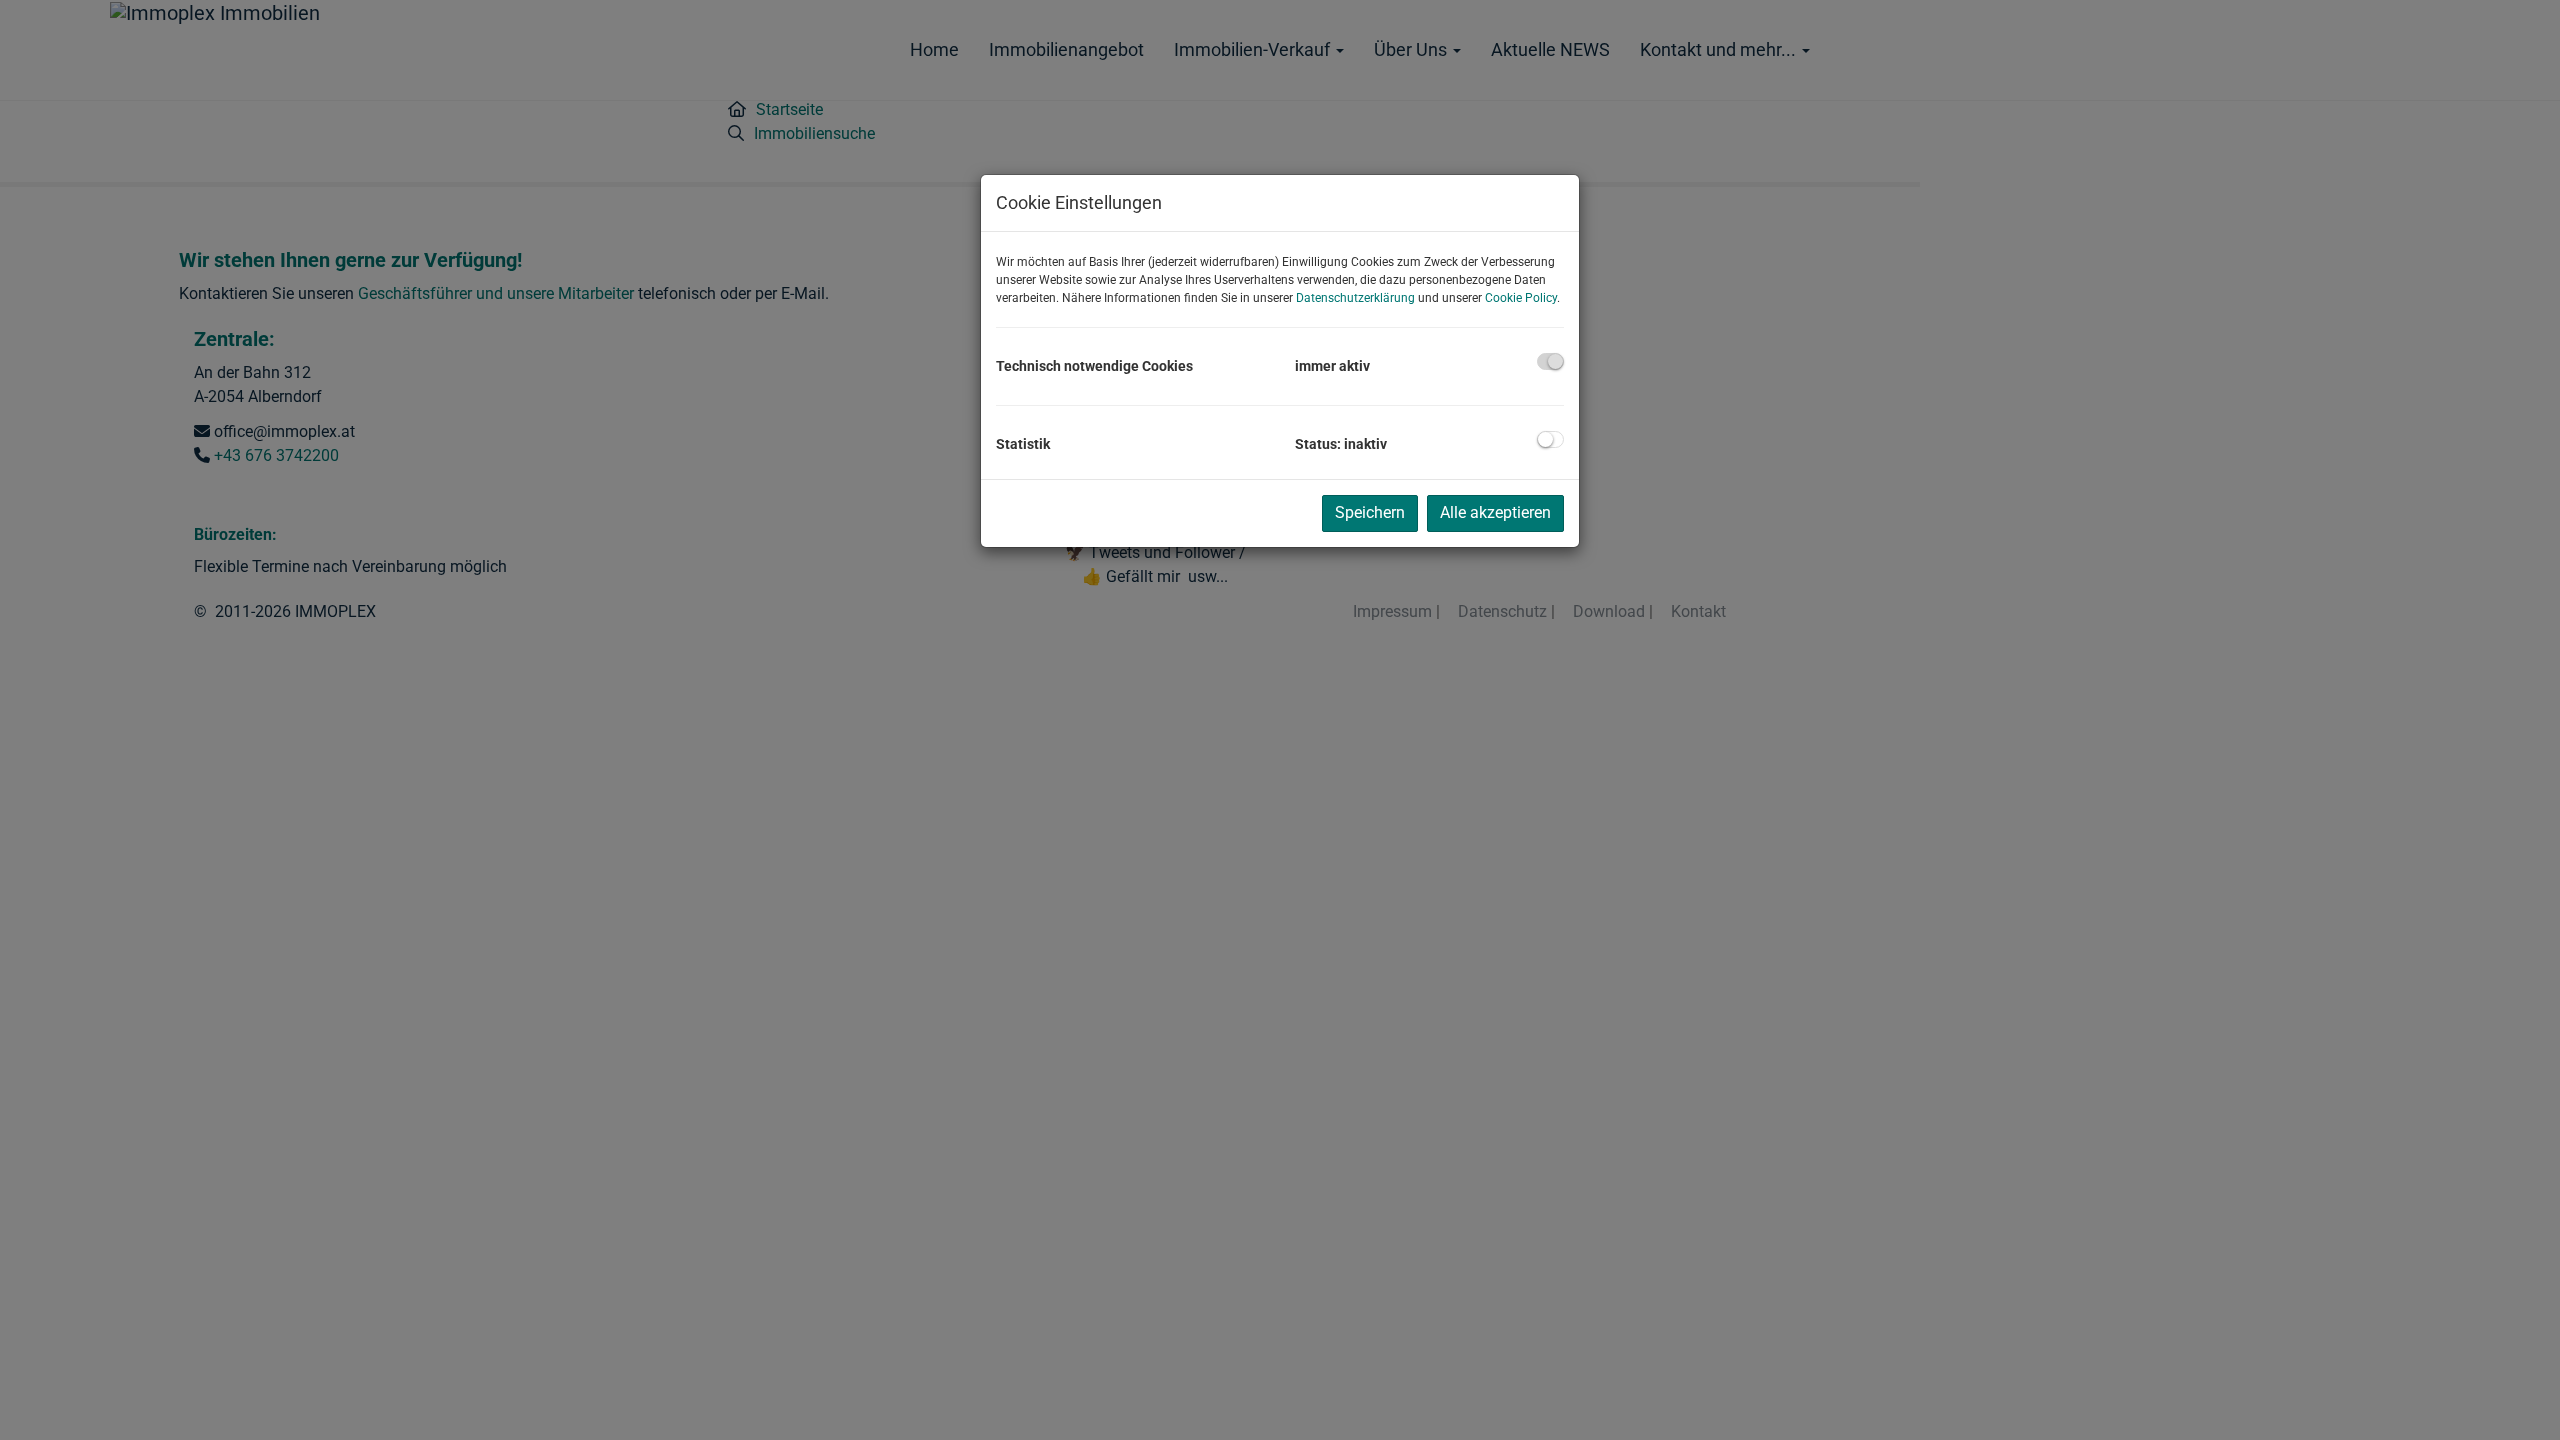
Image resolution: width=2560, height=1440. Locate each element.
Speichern (1370, 512)
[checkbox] (1550, 361)
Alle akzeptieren (1495, 512)
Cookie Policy (1521, 298)
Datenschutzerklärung (1355, 298)
